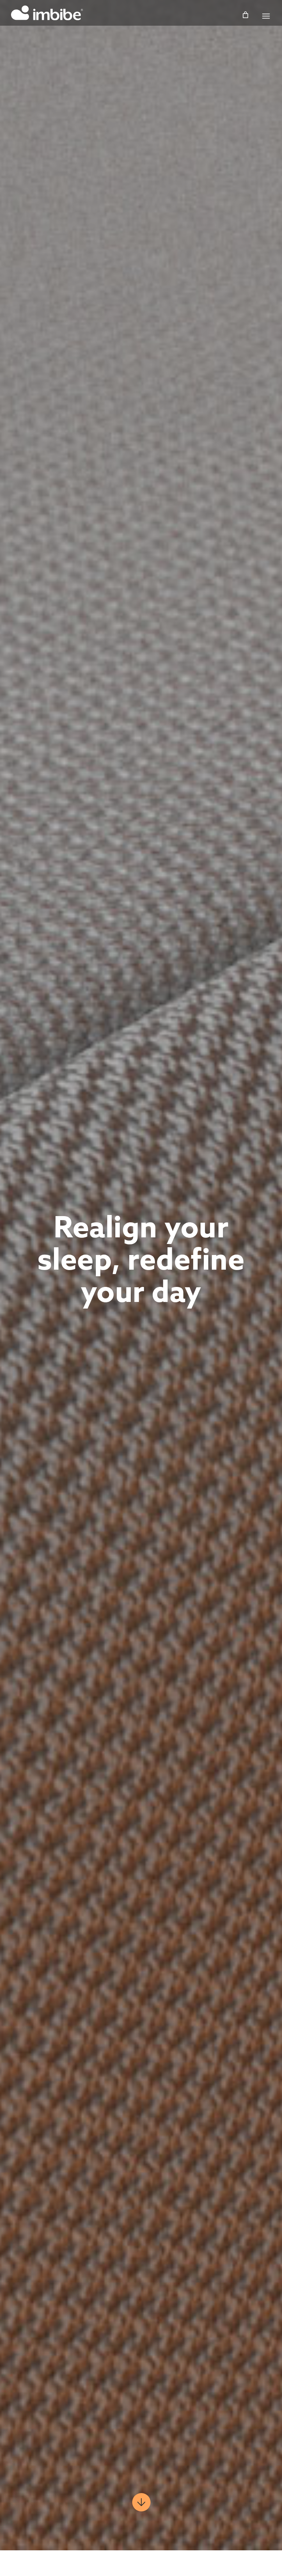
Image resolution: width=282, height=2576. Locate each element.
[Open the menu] (266, 16)
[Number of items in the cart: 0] (245, 15)
